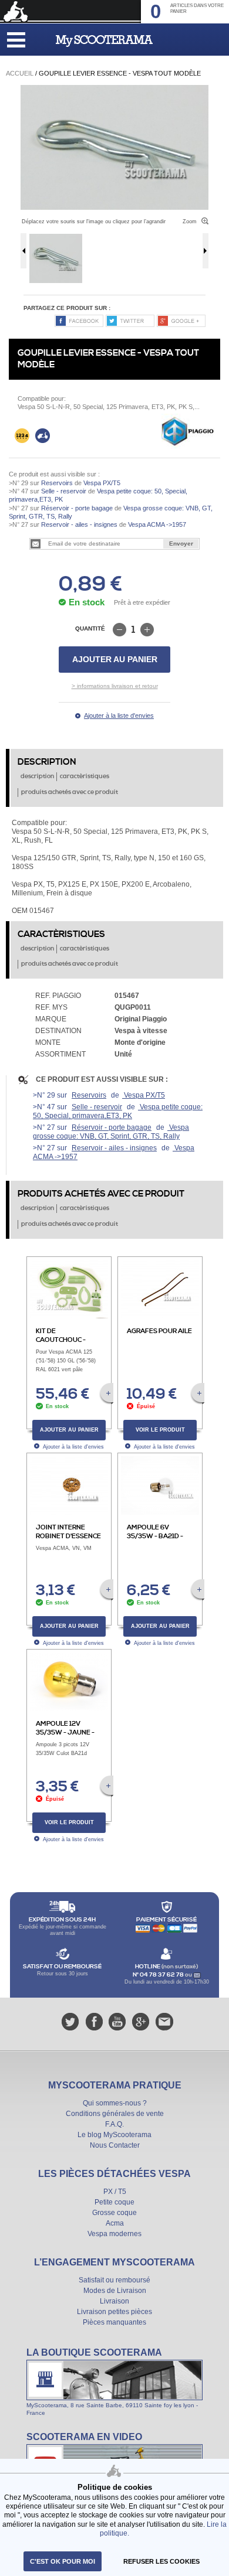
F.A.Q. (114, 2124)
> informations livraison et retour (115, 686)
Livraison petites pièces (114, 2312)
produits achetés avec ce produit (70, 792)
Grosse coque (114, 2213)
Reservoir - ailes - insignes (79, 524)
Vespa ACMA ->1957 (156, 524)
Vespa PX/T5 (101, 483)
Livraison (114, 2301)
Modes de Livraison (115, 2291)
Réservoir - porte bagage (77, 508)
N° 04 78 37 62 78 (159, 1975)
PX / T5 (115, 2192)
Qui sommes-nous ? (115, 2103)
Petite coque (114, 2202)
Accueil (20, 73)
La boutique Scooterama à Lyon (114, 2381)
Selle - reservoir (64, 491)
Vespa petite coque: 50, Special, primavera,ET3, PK (118, 1111)
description (37, 776)
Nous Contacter (115, 2145)
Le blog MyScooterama (114, 2135)
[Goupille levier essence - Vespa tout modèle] (114, 89)
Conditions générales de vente (115, 2114)
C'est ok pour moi (63, 2561)
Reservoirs (57, 483)
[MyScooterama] (104, 41)
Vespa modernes (114, 2234)
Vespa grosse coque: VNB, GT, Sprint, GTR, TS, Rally (111, 1132)
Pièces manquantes (114, 2322)
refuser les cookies (161, 2561)
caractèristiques (85, 776)
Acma (115, 2223)
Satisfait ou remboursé (114, 2280)
